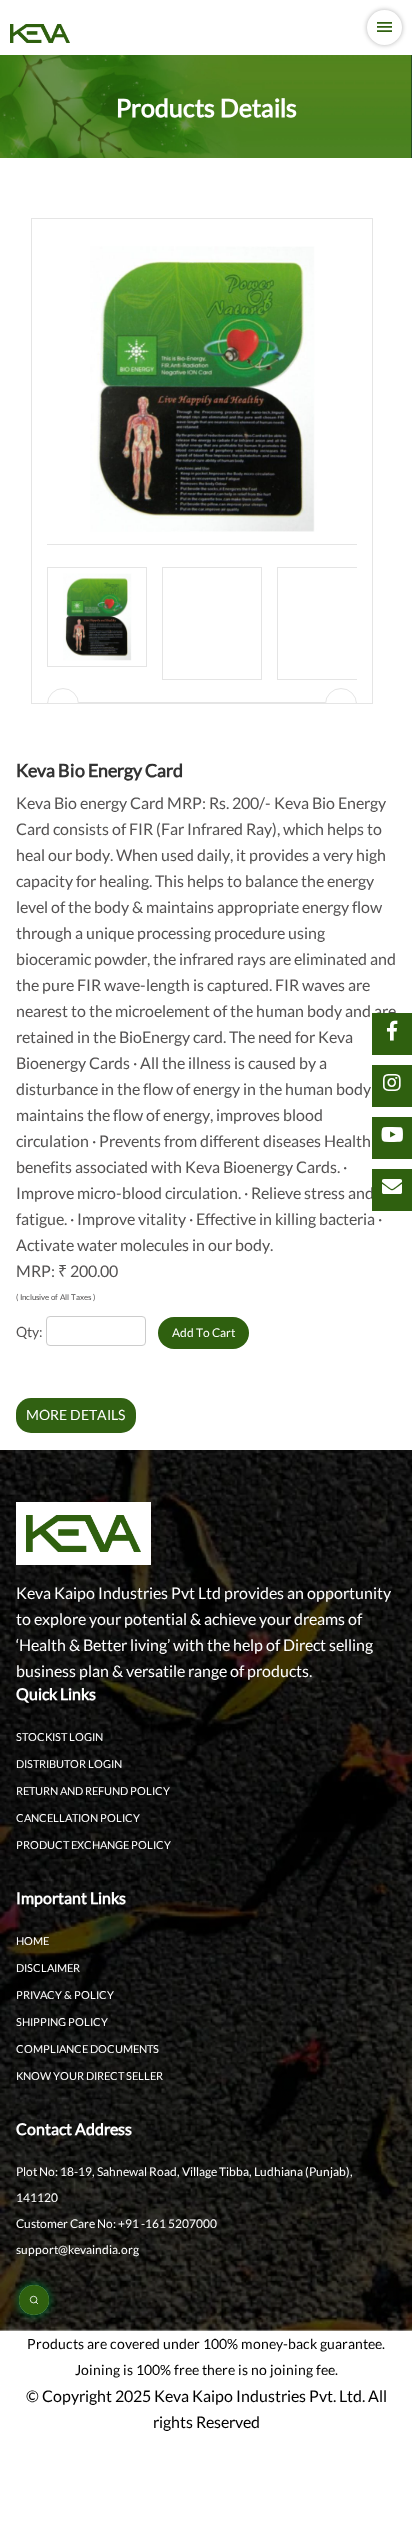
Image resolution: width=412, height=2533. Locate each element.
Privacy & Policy (65, 1994)
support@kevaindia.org (77, 2249)
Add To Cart (203, 1332)
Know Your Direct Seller (89, 2075)
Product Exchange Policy (93, 1844)
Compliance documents (87, 2048)
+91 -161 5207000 (166, 2223)
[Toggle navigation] (384, 27)
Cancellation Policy (78, 1817)
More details (75, 1414)
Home (32, 1940)
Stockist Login (59, 1736)
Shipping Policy (62, 2021)
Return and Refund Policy (93, 1790)
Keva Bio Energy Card (99, 770)
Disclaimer (48, 1967)
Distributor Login (69, 1763)
